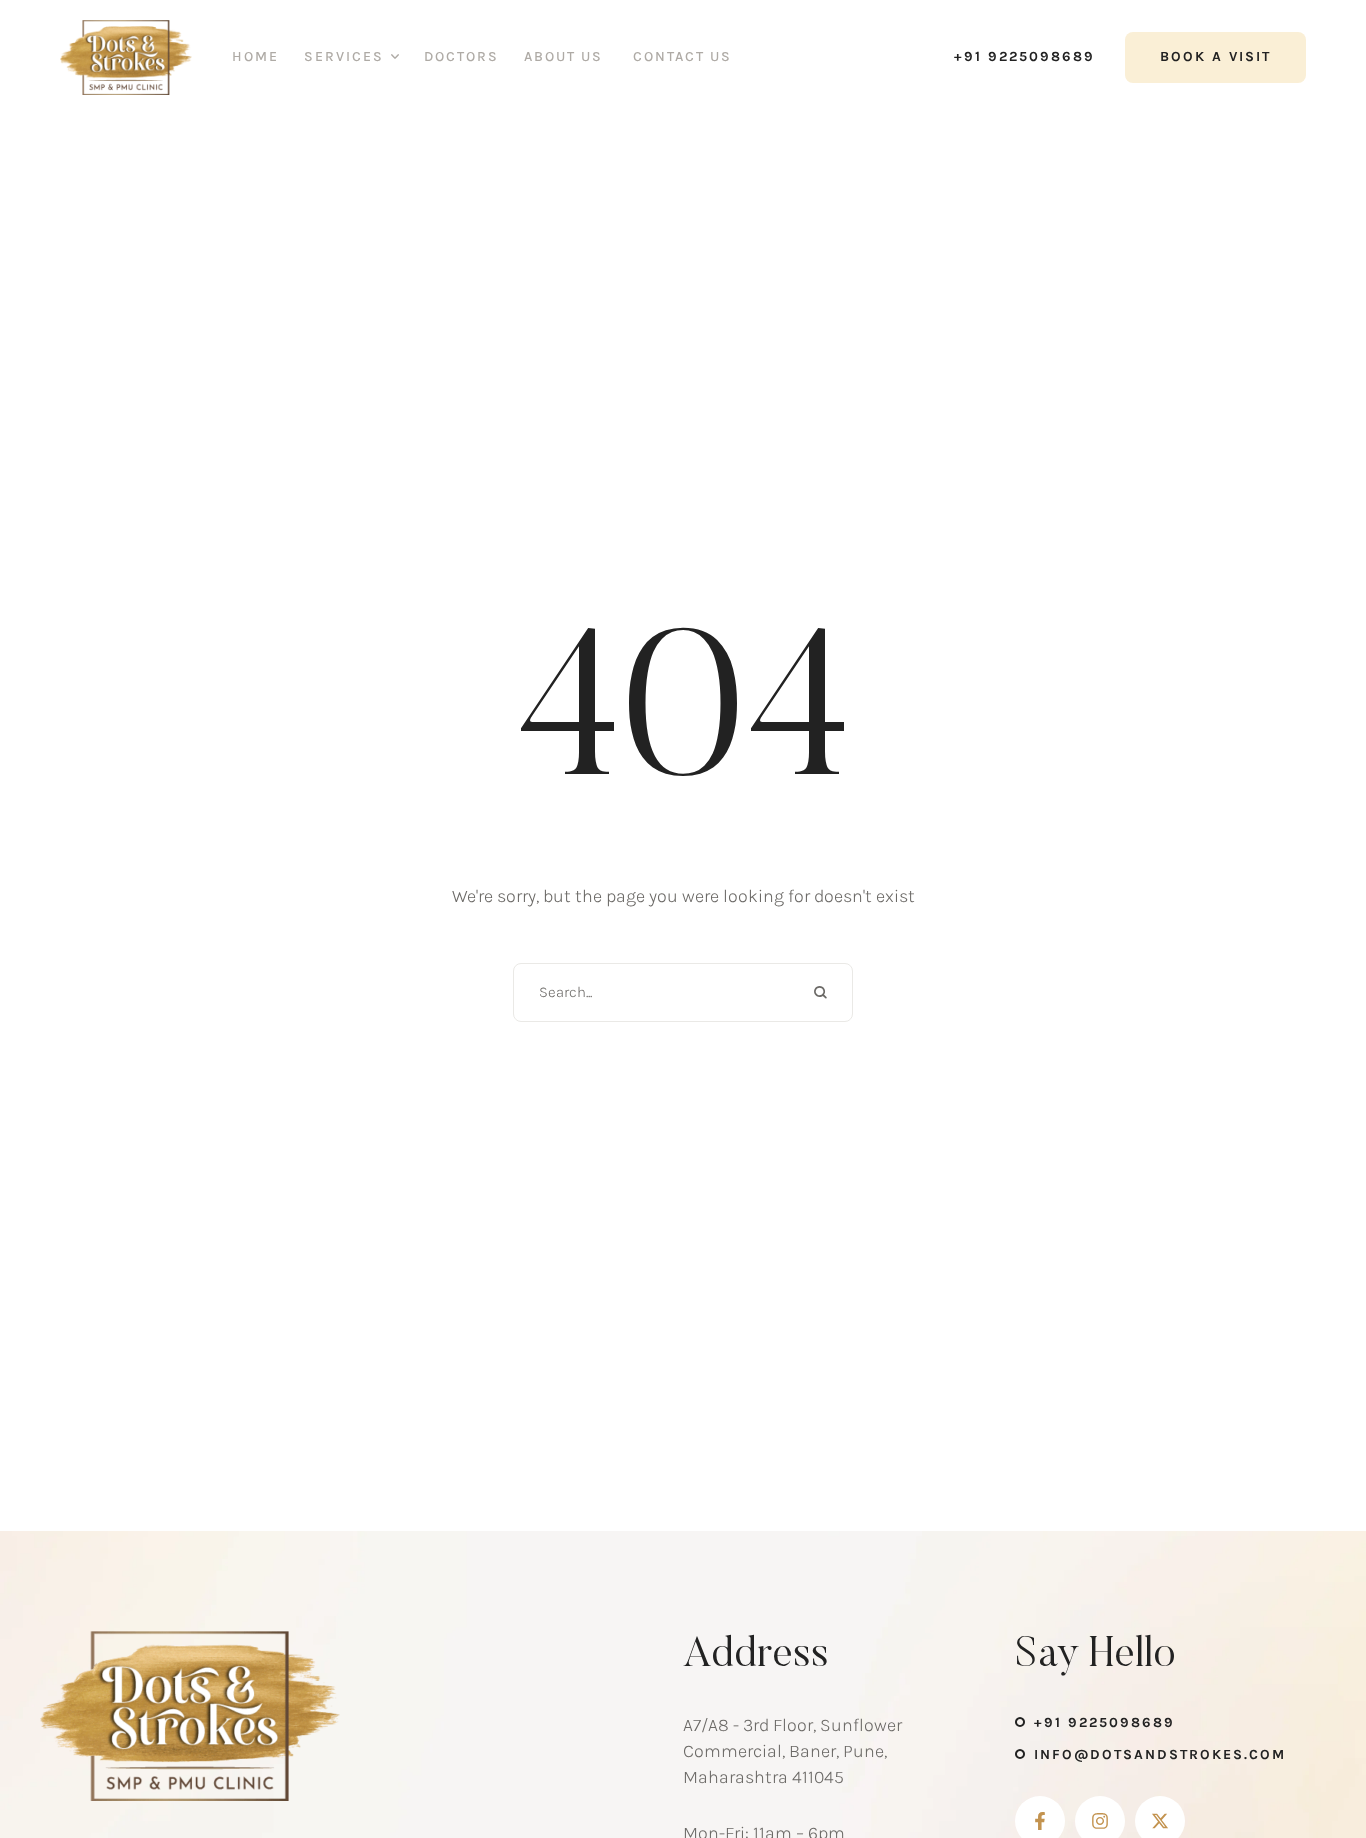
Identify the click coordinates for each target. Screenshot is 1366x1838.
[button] (1014, 57)
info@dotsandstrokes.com (1160, 1754)
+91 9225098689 (1104, 1722)
